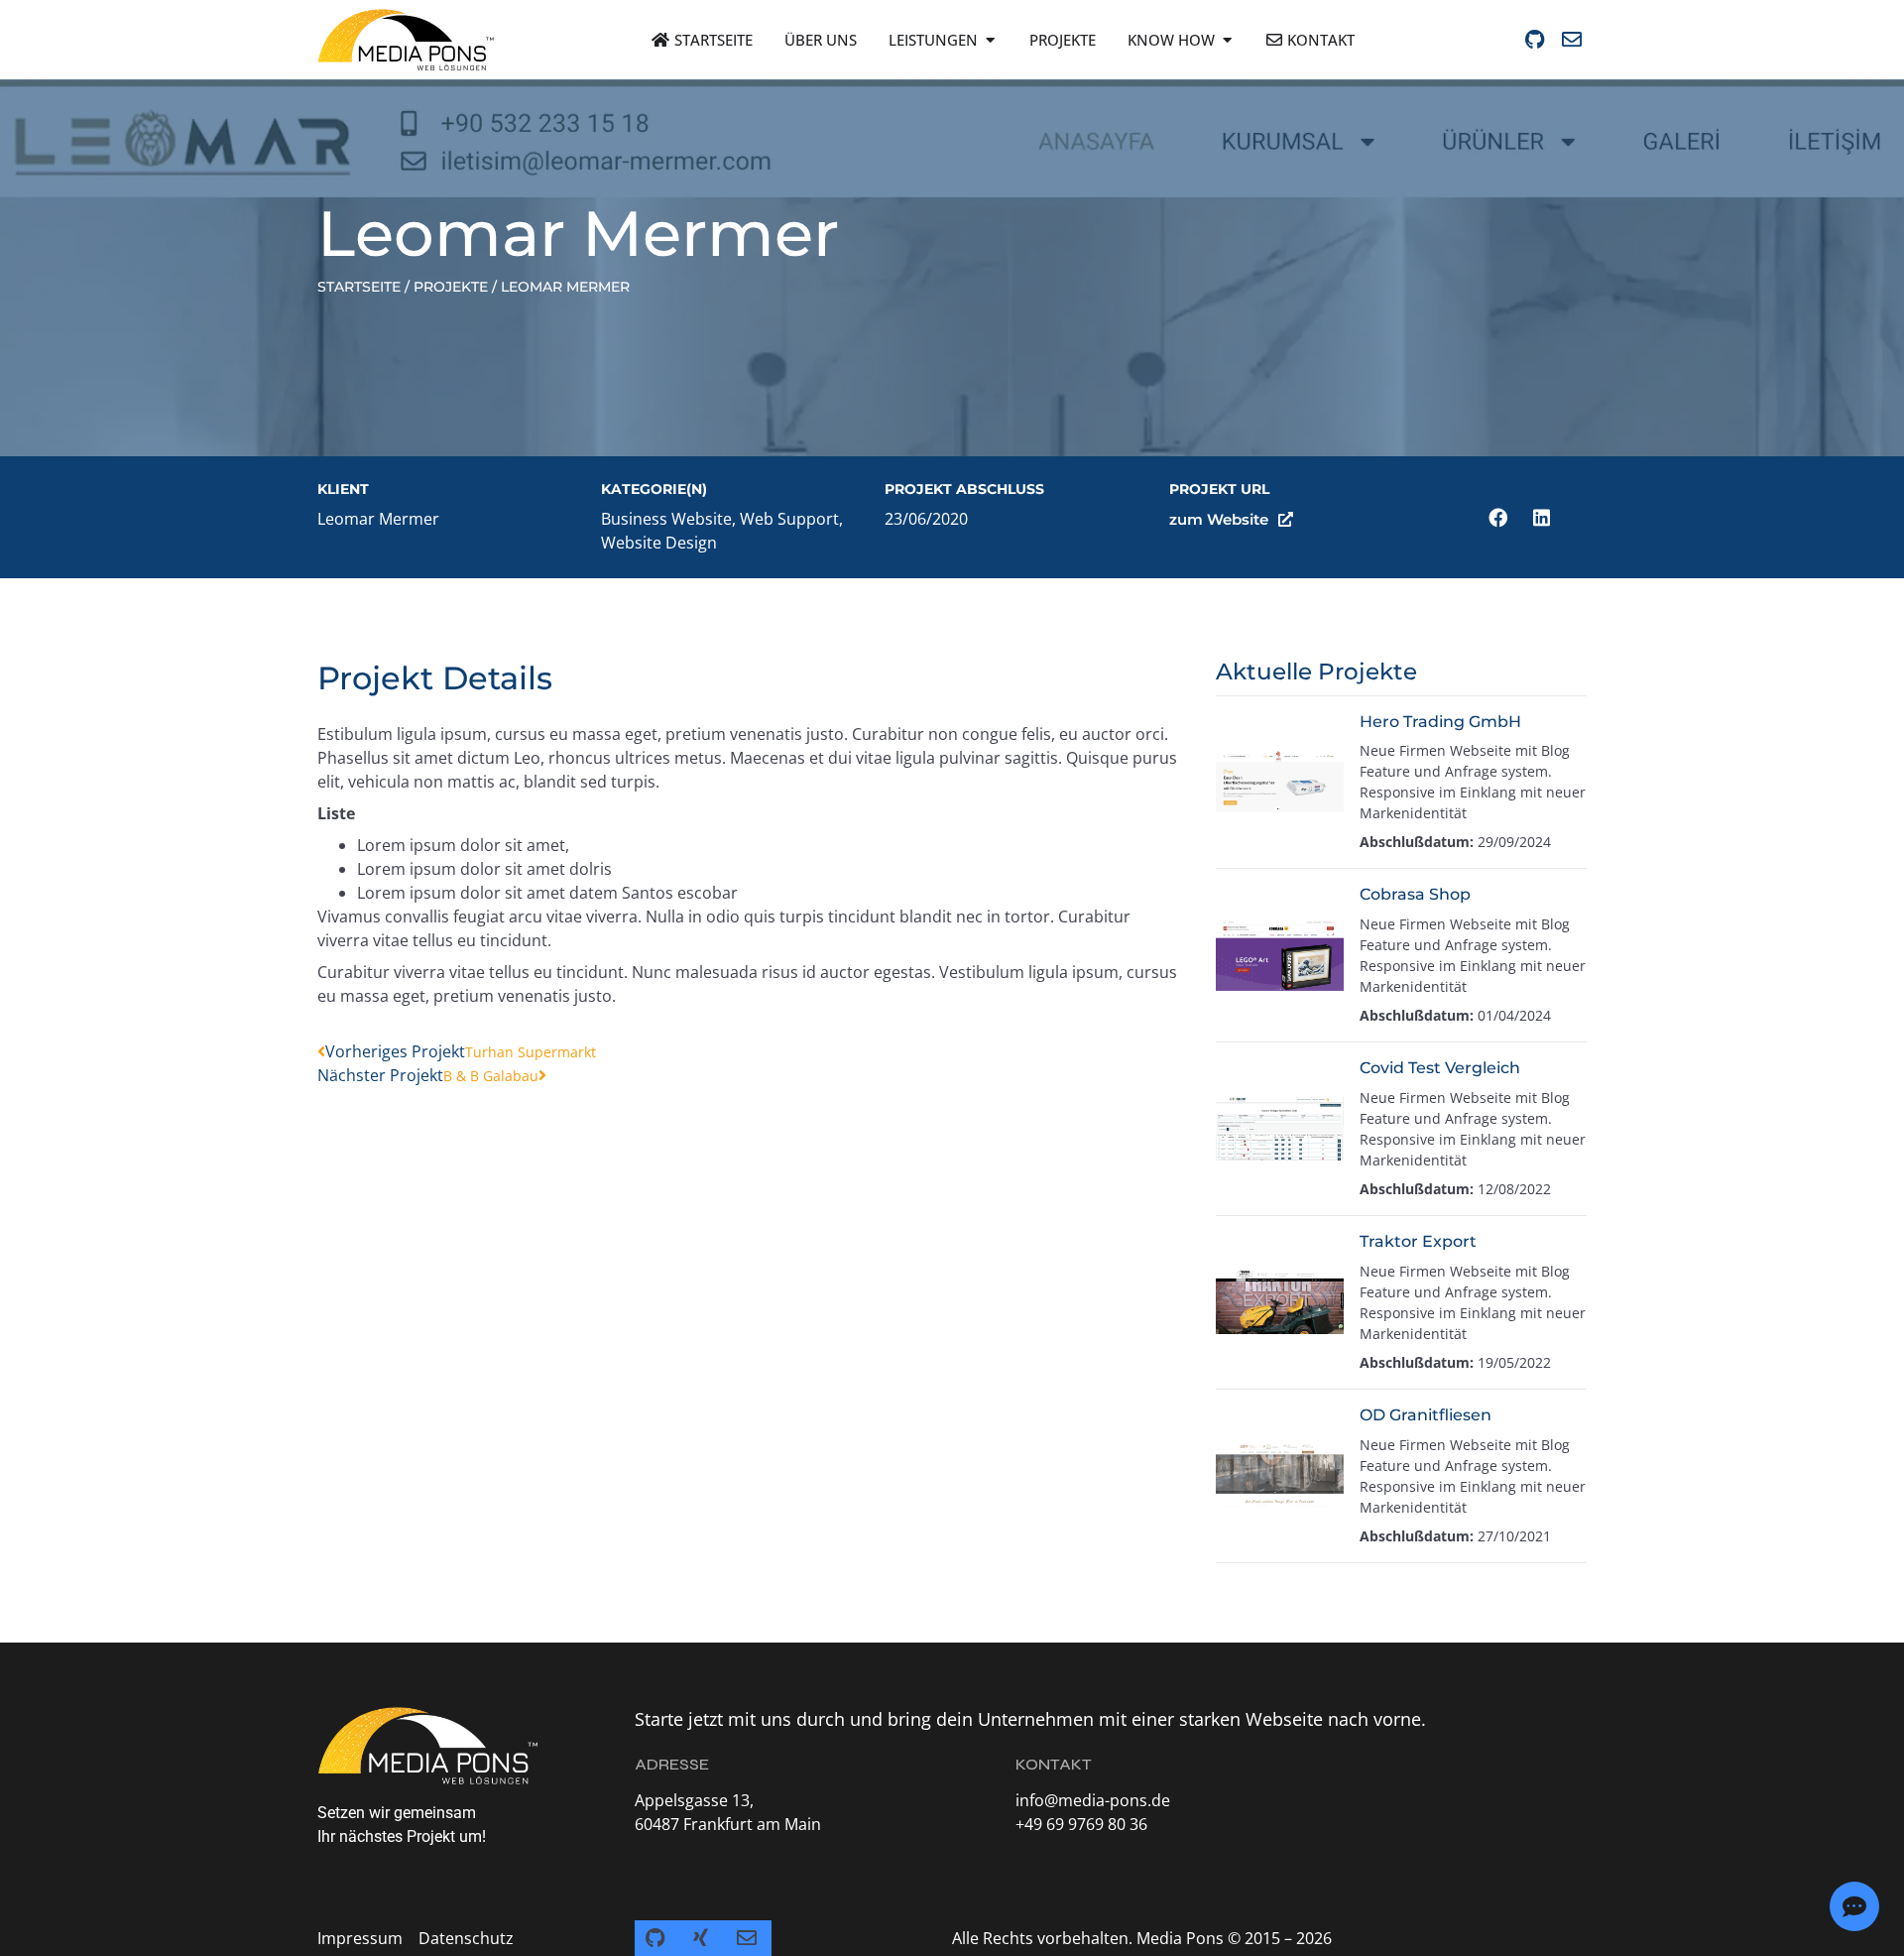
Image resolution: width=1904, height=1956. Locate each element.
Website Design (659, 543)
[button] (1497, 518)
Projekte (451, 287)
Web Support (789, 519)
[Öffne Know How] (1227, 40)
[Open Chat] (1854, 1906)
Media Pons (1180, 1938)
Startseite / (363, 287)
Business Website (666, 519)
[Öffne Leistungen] (990, 40)
